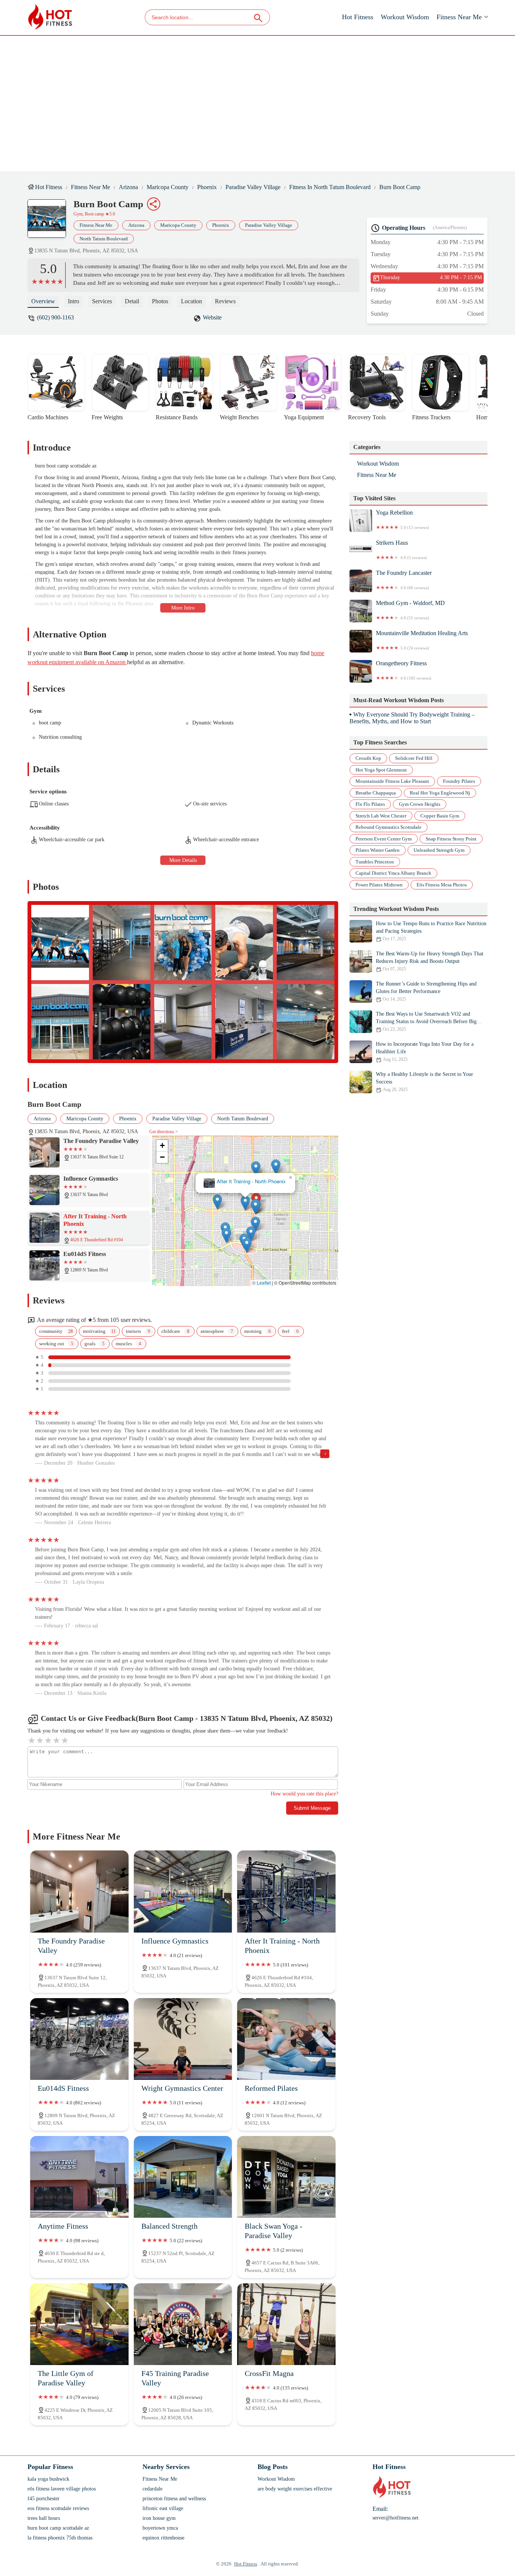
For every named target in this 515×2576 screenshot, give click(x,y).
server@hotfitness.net (395, 2518)
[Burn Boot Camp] (51, 222)
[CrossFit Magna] (286, 2324)
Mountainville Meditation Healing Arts (422, 640)
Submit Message (312, 1808)
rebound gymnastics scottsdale (389, 827)
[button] (245, 1203)
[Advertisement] (257, 104)
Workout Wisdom (405, 17)
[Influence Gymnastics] (183, 1891)
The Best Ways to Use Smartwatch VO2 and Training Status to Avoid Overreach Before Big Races (426, 1021)
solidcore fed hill (414, 758)
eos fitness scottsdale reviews (58, 2508)
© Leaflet (261, 1283)
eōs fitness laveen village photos (62, 2489)
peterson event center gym (384, 839)
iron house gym (159, 2518)
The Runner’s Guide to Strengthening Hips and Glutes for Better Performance (426, 991)
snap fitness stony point (451, 839)
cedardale (153, 2489)
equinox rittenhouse (163, 2538)
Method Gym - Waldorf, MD (410, 610)
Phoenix (207, 187)
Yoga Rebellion (402, 519)
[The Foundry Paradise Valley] (79, 1891)
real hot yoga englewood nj (440, 793)
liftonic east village (163, 2508)
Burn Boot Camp (400, 187)
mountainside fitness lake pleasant (392, 781)
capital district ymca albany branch (393, 873)
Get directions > (164, 1132)
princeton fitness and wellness (174, 2499)
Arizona (128, 187)
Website (212, 317)
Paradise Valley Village (253, 187)
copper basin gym (440, 816)
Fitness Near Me (459, 17)
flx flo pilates (370, 804)
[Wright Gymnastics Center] (183, 2039)
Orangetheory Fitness (404, 670)
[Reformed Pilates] (286, 2039)
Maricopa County (168, 187)
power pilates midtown (379, 885)
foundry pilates (459, 781)
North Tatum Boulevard (104, 239)
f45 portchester (44, 2499)
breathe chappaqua (376, 793)
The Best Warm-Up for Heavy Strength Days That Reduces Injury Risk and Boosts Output (430, 961)
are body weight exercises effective (295, 2489)
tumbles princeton (375, 862)
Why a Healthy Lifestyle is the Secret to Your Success (425, 1082)
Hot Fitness (358, 17)
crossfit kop (368, 758)
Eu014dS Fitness (245, 1182)
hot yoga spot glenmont (381, 770)
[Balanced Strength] (183, 2177)
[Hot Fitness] (50, 17)
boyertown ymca (160, 2528)
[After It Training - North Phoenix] (286, 1891)
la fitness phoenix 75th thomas (60, 2538)
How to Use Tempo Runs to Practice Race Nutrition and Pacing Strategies (431, 931)
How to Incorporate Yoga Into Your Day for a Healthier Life (425, 1052)
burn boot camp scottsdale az (58, 2528)
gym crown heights (420, 804)
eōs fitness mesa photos (442, 885)
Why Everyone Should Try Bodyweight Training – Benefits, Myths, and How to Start (412, 718)
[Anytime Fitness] (79, 2177)
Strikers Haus (401, 550)
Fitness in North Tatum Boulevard (330, 187)
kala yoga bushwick (48, 2479)
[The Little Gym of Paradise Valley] (79, 2324)
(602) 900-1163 (55, 317)
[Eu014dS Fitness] (79, 2039)
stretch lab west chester (381, 816)
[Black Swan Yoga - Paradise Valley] (286, 2177)
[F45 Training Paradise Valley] (183, 2324)
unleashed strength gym (439, 850)
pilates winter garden (378, 850)
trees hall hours (44, 2518)
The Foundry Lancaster (404, 580)
